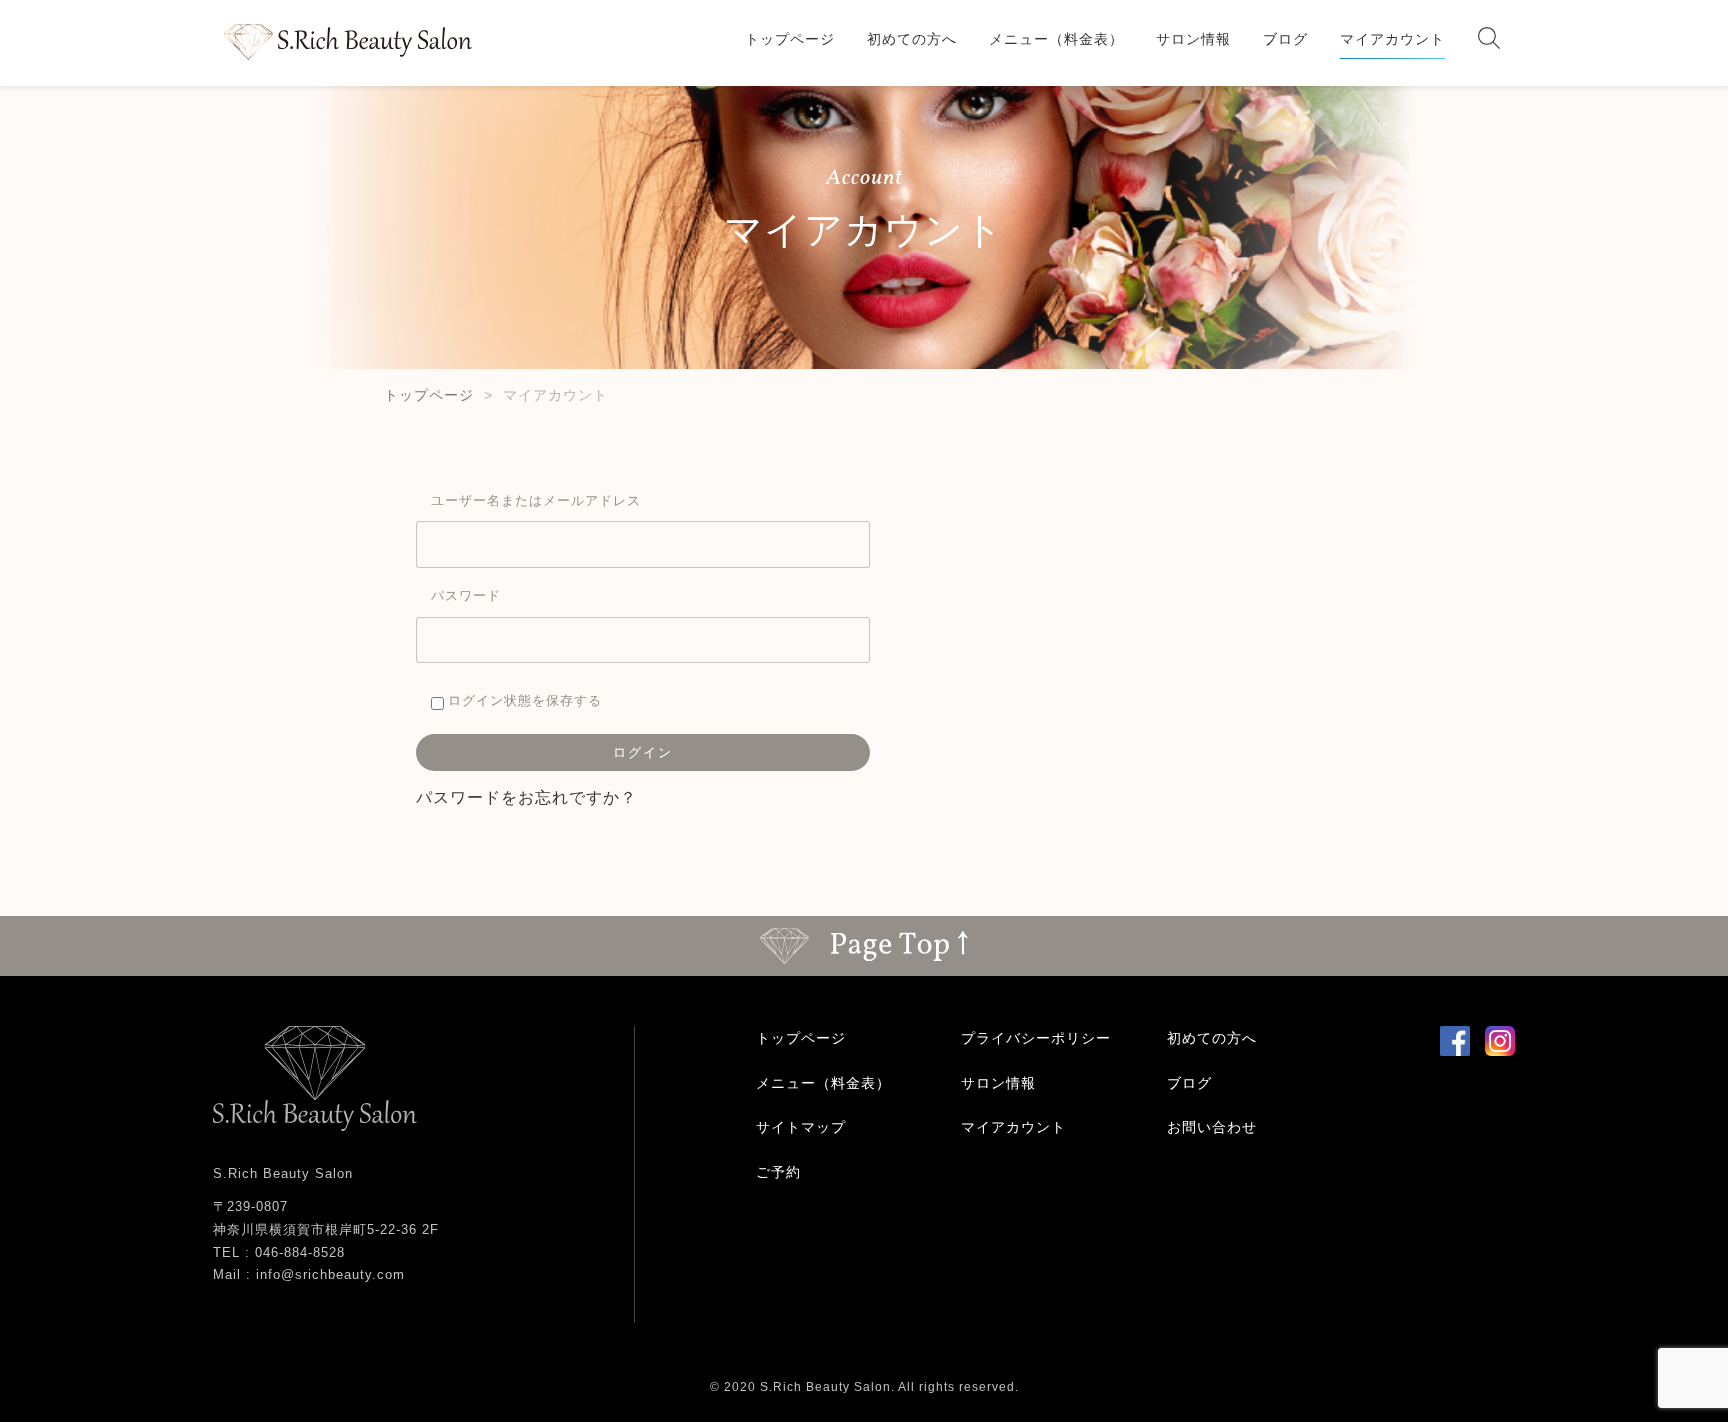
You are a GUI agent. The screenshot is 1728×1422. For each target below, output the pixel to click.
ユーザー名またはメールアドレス (536, 500)
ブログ (1285, 39)
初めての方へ (912, 39)
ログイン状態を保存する (523, 700)
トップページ (790, 39)
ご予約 (778, 1172)
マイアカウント (1392, 39)
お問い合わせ (1212, 1127)
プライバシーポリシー (1036, 1038)
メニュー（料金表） (1056, 39)
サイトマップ (801, 1127)
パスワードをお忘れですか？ (526, 797)
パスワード (466, 595)
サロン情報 (1193, 39)
